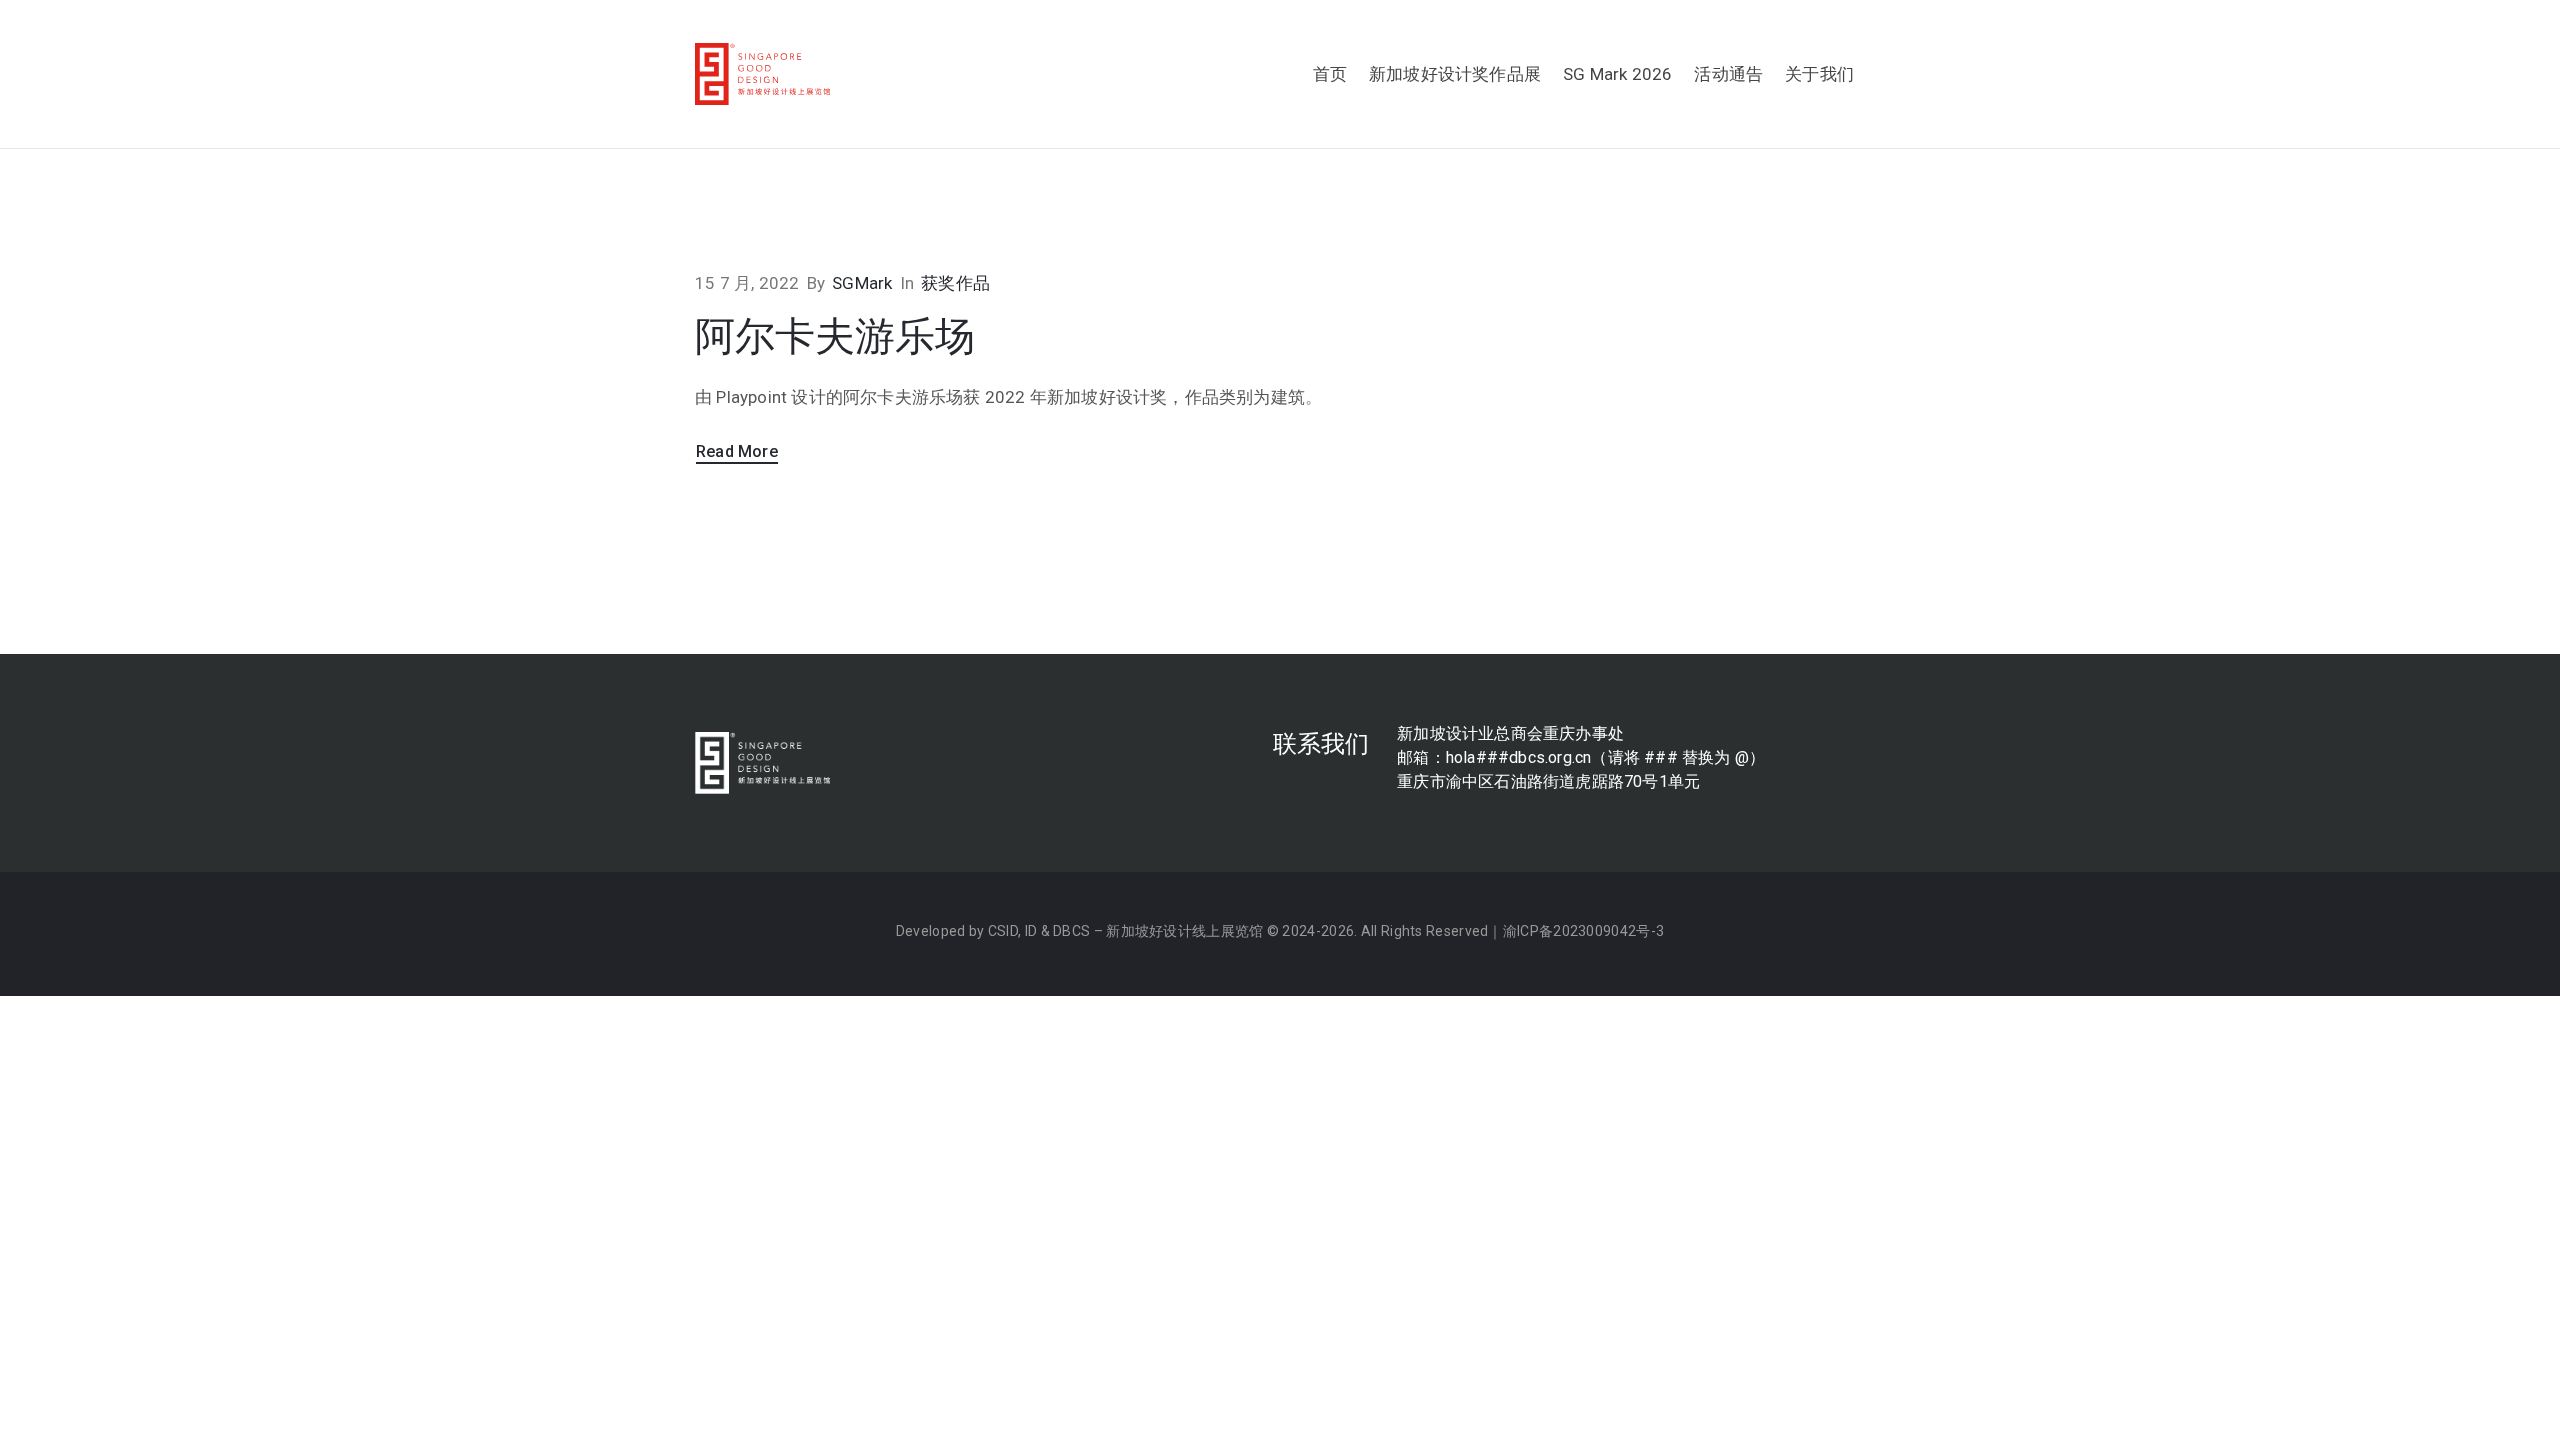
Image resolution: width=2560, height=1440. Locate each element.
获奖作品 (955, 283)
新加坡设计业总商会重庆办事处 (1510, 733)
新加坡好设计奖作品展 (1455, 74)
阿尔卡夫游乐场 (835, 336)
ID (1031, 931)
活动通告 (1728, 74)
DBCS (1071, 931)
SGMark (862, 283)
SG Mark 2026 (1617, 74)
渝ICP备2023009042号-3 (1583, 931)
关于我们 (1819, 74)
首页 (1330, 74)
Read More (737, 451)
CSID (1003, 931)
